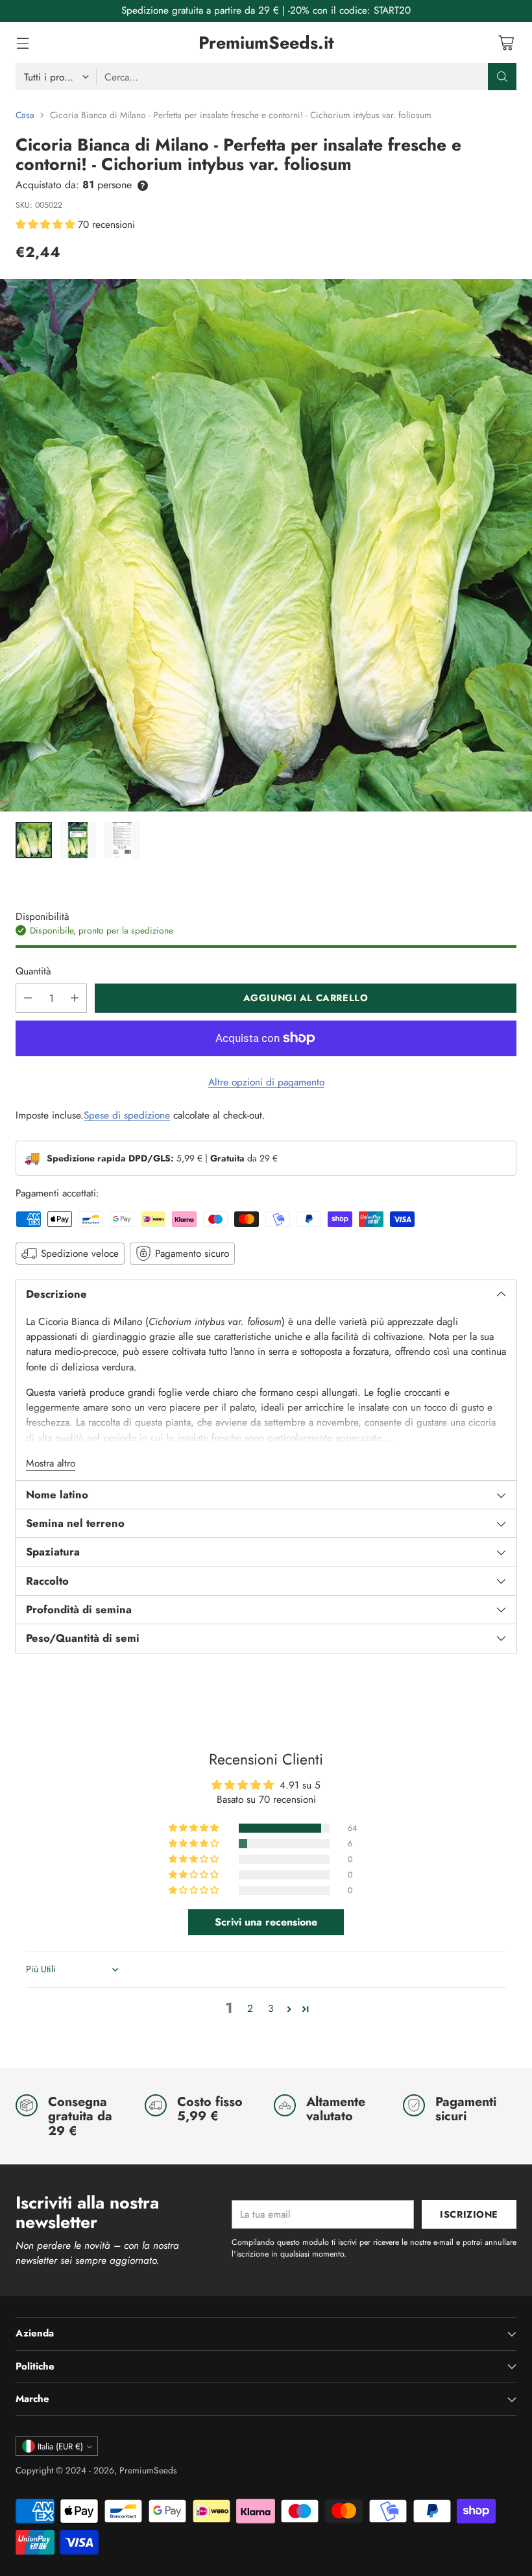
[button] (47, 224)
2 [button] (250, 2008)
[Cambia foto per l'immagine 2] (78, 840)
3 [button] (271, 2008)
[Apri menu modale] (22, 43)
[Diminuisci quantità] (28, 998)
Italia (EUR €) (60, 2446)
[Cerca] (502, 77)
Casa (25, 115)
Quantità (33, 971)
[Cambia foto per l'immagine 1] (34, 840)
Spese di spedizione (127, 1115)
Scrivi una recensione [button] (266, 1922)
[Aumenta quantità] (75, 998)
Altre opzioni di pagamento (266, 1082)
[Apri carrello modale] (506, 43)
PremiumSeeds (148, 2470)
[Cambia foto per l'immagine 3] (122, 840)
